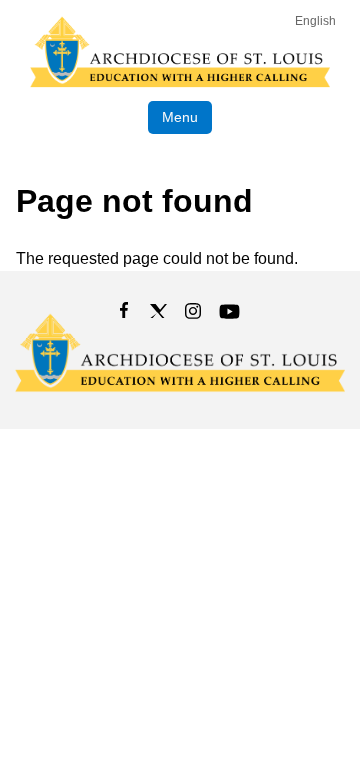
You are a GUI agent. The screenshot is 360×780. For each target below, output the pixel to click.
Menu (180, 117)
